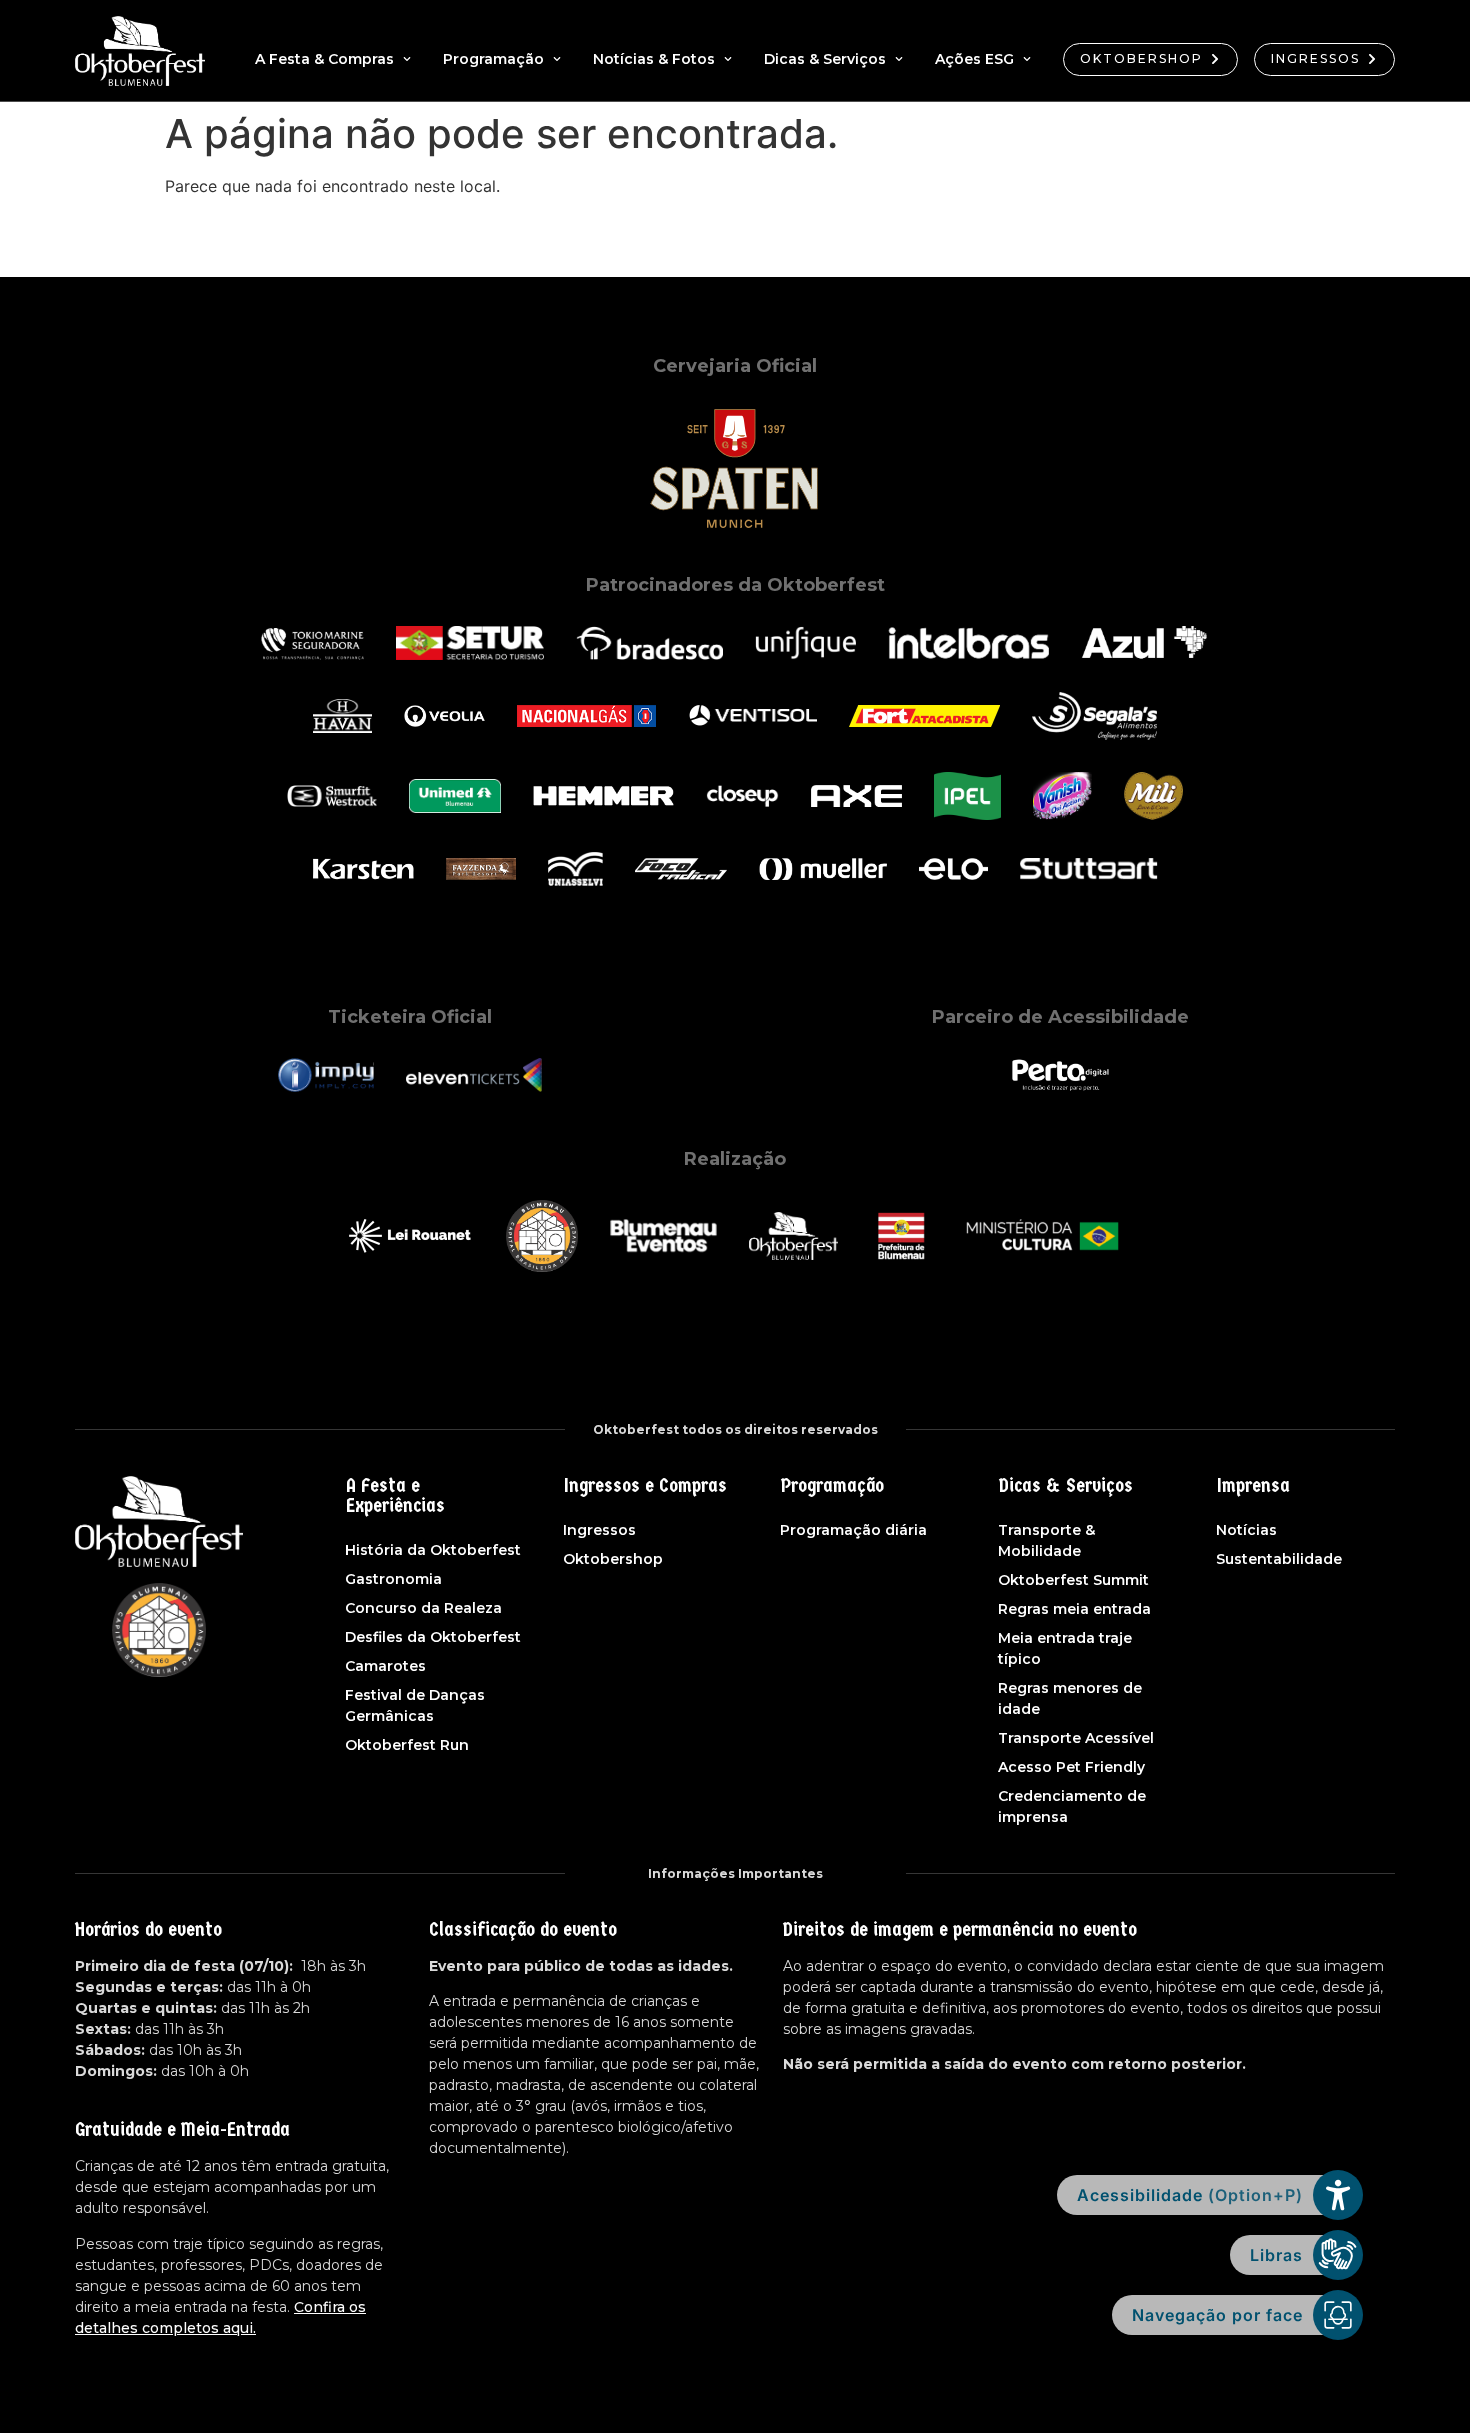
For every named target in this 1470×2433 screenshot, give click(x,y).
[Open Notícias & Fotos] (728, 59)
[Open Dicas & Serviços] (899, 59)
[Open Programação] (557, 59)
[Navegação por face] (1338, 2315)
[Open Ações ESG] (1027, 59)
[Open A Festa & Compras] (407, 59)
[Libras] (1338, 2255)
